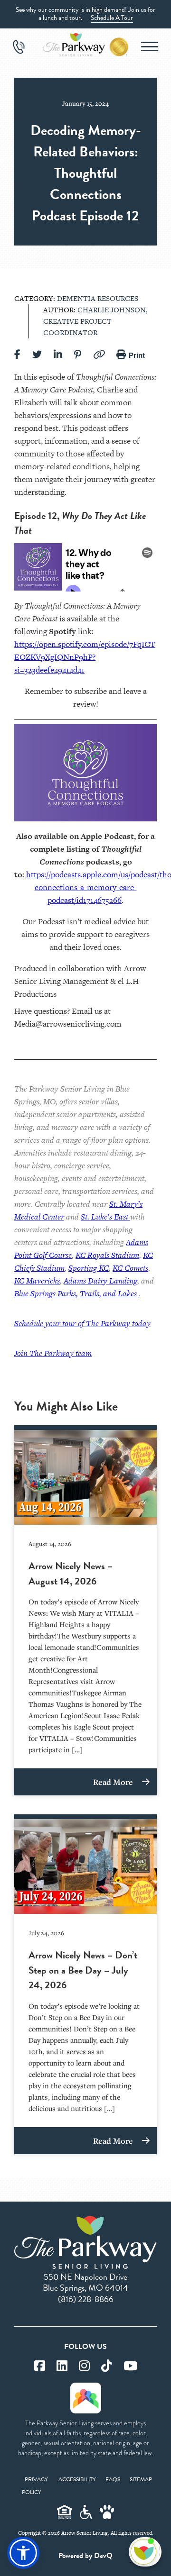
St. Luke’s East (105, 1217)
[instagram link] (84, 2366)
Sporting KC (89, 1268)
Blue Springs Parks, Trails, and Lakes (76, 1293)
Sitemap (141, 2479)
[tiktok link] (107, 2366)
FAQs (113, 2479)
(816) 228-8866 (86, 2299)
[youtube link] (130, 2366)
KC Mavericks (37, 1281)
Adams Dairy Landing (100, 1281)
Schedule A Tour (112, 18)
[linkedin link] (62, 2366)
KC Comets (130, 1268)
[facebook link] (40, 2366)
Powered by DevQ (85, 2556)
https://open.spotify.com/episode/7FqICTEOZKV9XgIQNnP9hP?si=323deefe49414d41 (85, 657)
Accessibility (77, 2479)
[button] (23, 2553)
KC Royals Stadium (107, 1255)
